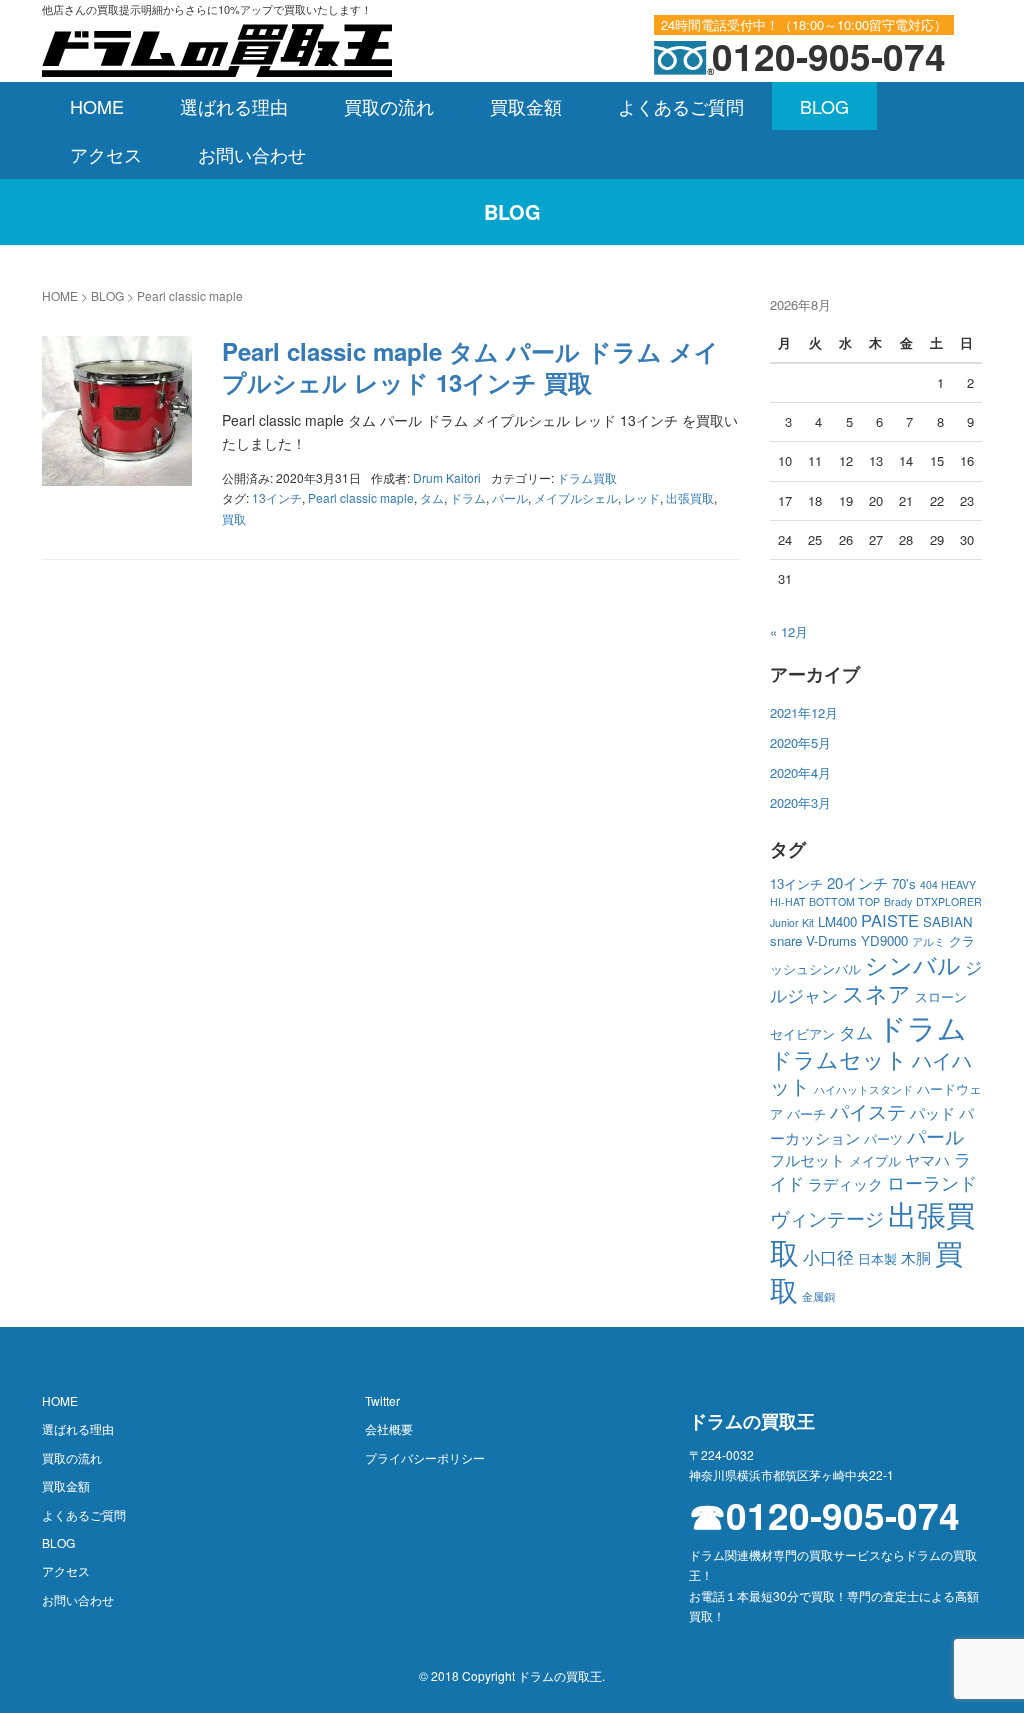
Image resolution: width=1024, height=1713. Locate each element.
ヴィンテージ (827, 1218)
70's (904, 883)
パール (510, 497)
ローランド (932, 1182)
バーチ (806, 1113)
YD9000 (884, 940)
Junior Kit (792, 922)
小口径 (828, 1257)
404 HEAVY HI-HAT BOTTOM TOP (873, 893)
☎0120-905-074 (824, 1515)
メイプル (875, 1160)
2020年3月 (800, 802)
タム (432, 497)
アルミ (928, 941)
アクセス (106, 154)
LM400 (837, 921)
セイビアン (802, 1033)
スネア (876, 992)
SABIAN (948, 921)
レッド (642, 497)
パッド (932, 1112)
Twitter (382, 1400)
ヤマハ (927, 1159)
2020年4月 (800, 772)
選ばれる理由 (234, 106)
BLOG (824, 106)
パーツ (883, 1138)
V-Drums (831, 940)
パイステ (868, 1110)
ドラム (468, 497)
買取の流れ (389, 106)
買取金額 (526, 106)
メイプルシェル (576, 497)
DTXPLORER (949, 901)
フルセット (807, 1159)
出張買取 (690, 497)
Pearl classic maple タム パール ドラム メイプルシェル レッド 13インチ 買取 (470, 366)
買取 (234, 518)
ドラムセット (839, 1058)
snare (786, 940)
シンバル (913, 964)
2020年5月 (800, 742)
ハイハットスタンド (863, 1089)
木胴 (916, 1257)
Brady (898, 901)
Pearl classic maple (361, 497)
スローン (941, 996)
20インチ (857, 882)
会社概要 (389, 1428)
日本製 (877, 1258)
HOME (97, 106)
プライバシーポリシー (425, 1457)
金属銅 (818, 1296)
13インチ (277, 497)
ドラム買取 (587, 477)
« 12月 (789, 631)
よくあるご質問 (681, 106)
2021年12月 (804, 712)
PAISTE (890, 920)
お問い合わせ (252, 154)
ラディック (845, 1183)
